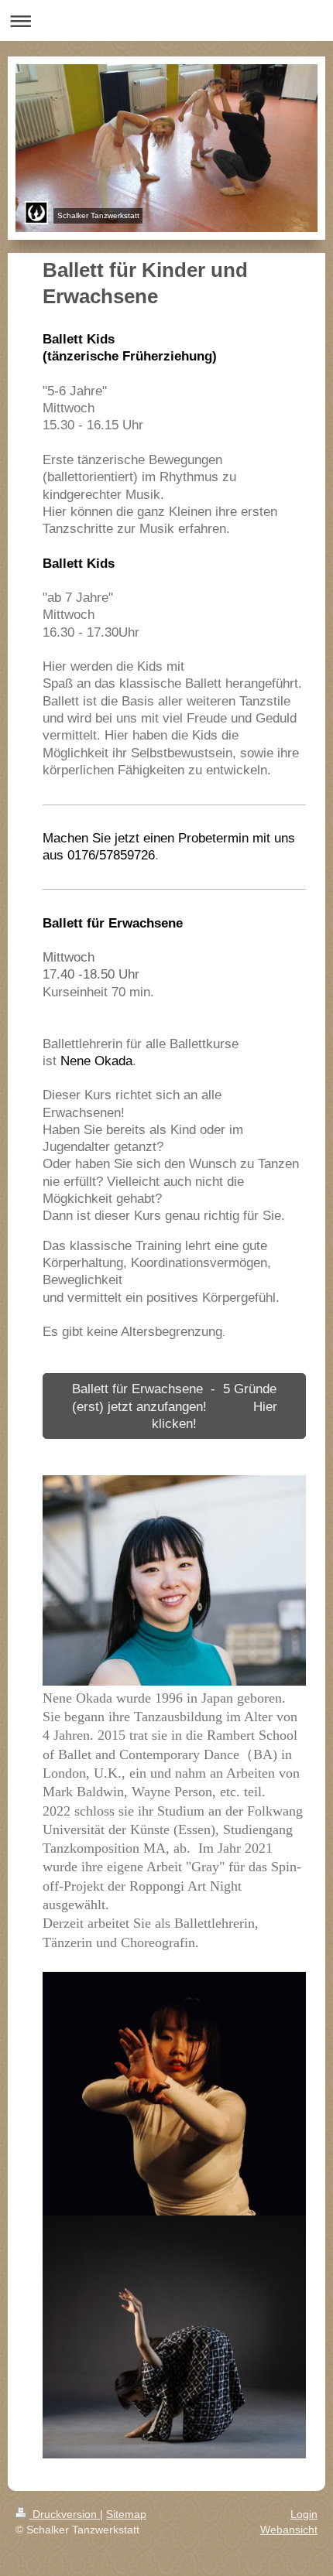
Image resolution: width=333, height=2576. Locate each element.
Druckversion (65, 2514)
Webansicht (289, 2530)
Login (304, 2514)
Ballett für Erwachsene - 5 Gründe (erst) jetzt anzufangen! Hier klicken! (175, 1406)
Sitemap (126, 2514)
